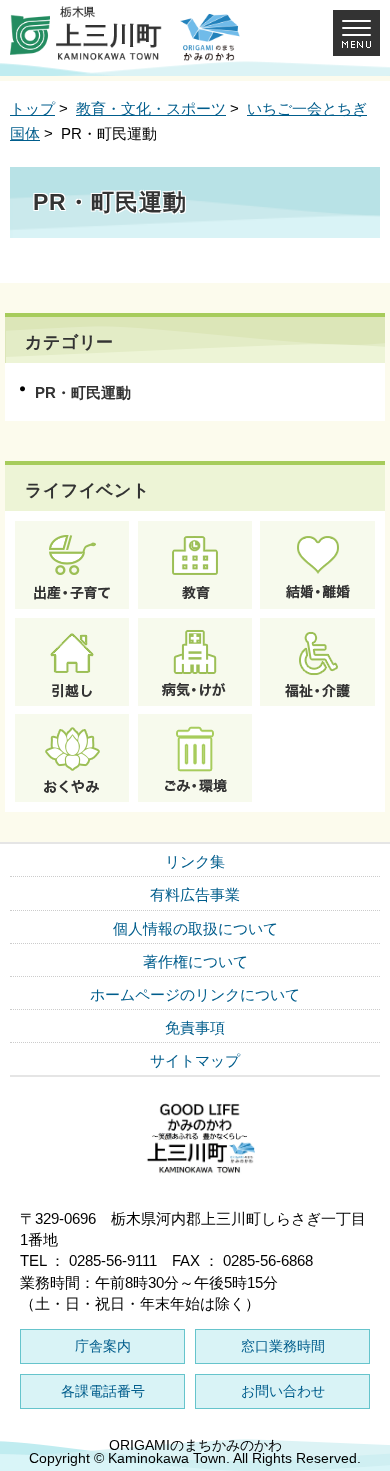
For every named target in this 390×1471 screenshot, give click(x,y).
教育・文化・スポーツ (151, 108)
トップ (32, 108)
